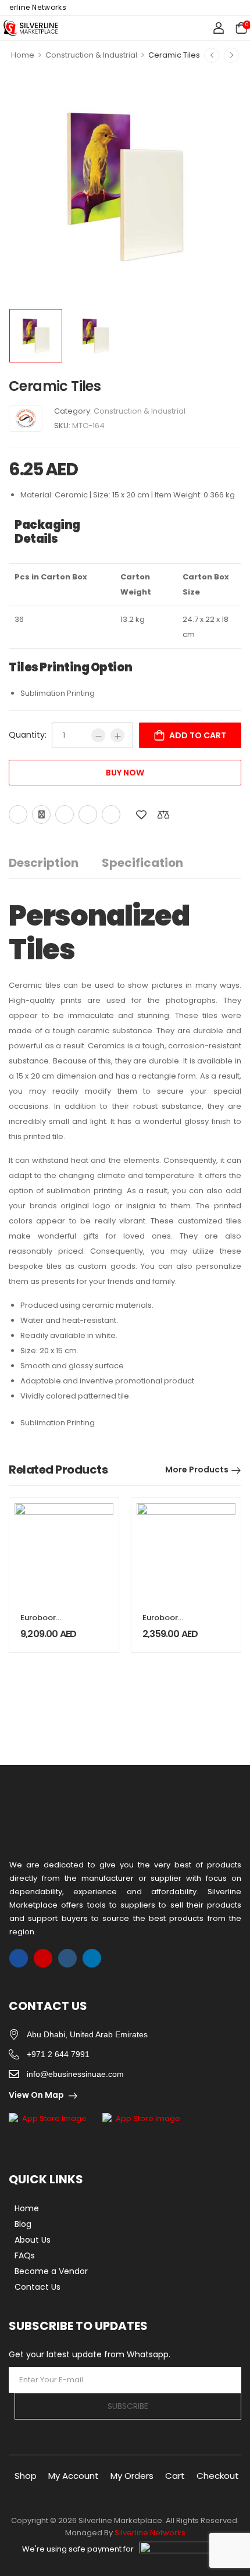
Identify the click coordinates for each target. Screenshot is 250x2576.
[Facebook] (18, 814)
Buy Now (125, 773)
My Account (74, 2476)
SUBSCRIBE (128, 2406)
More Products (197, 1470)
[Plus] (117, 735)
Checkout (218, 2476)
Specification (142, 863)
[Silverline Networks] (26, 418)
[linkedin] (92, 1958)
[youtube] (67, 1958)
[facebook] (19, 1958)
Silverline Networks (150, 2533)
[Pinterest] (65, 814)
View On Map (36, 2095)
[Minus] (98, 735)
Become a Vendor (51, 2271)
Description (44, 863)
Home (23, 55)
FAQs (25, 2255)
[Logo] (31, 28)
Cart (175, 2476)
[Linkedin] (111, 814)
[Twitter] (41, 814)
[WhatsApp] (88, 814)
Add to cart (198, 735)
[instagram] (43, 1958)
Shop (26, 2476)
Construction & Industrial (91, 55)
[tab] (55, 863)
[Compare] (163, 815)
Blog (23, 2224)
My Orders (132, 2476)
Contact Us (37, 2287)
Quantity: (28, 735)
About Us (33, 2240)
